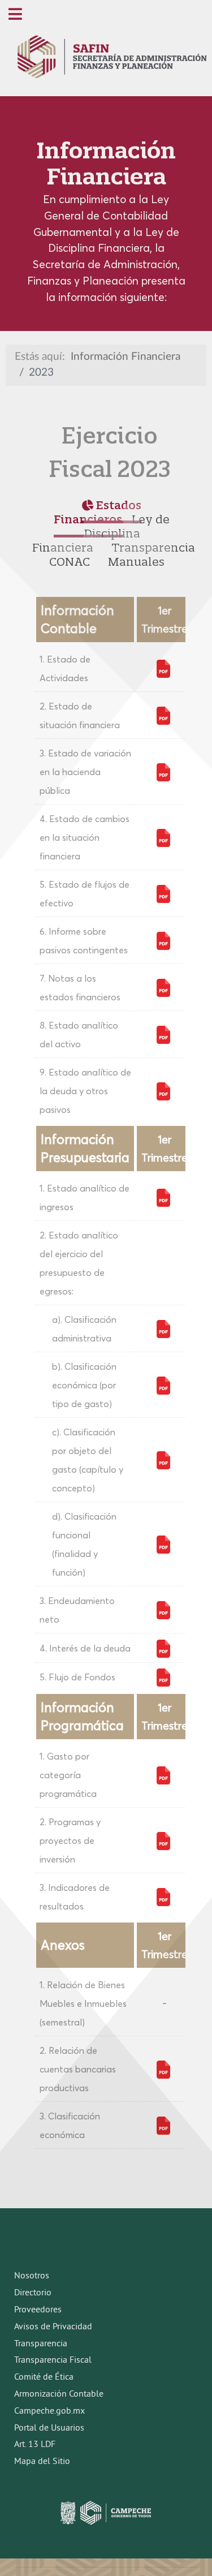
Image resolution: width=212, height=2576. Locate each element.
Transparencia (41, 2344)
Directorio (33, 2293)
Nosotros (32, 2276)
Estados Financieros (98, 512)
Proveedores (38, 2310)
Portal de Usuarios (49, 2428)
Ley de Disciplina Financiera (101, 533)
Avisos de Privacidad (53, 2327)
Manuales (136, 562)
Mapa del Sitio (42, 2462)
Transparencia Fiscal (53, 2360)
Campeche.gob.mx (49, 2411)
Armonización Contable (59, 2394)
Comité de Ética (44, 2377)
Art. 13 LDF (35, 2445)
